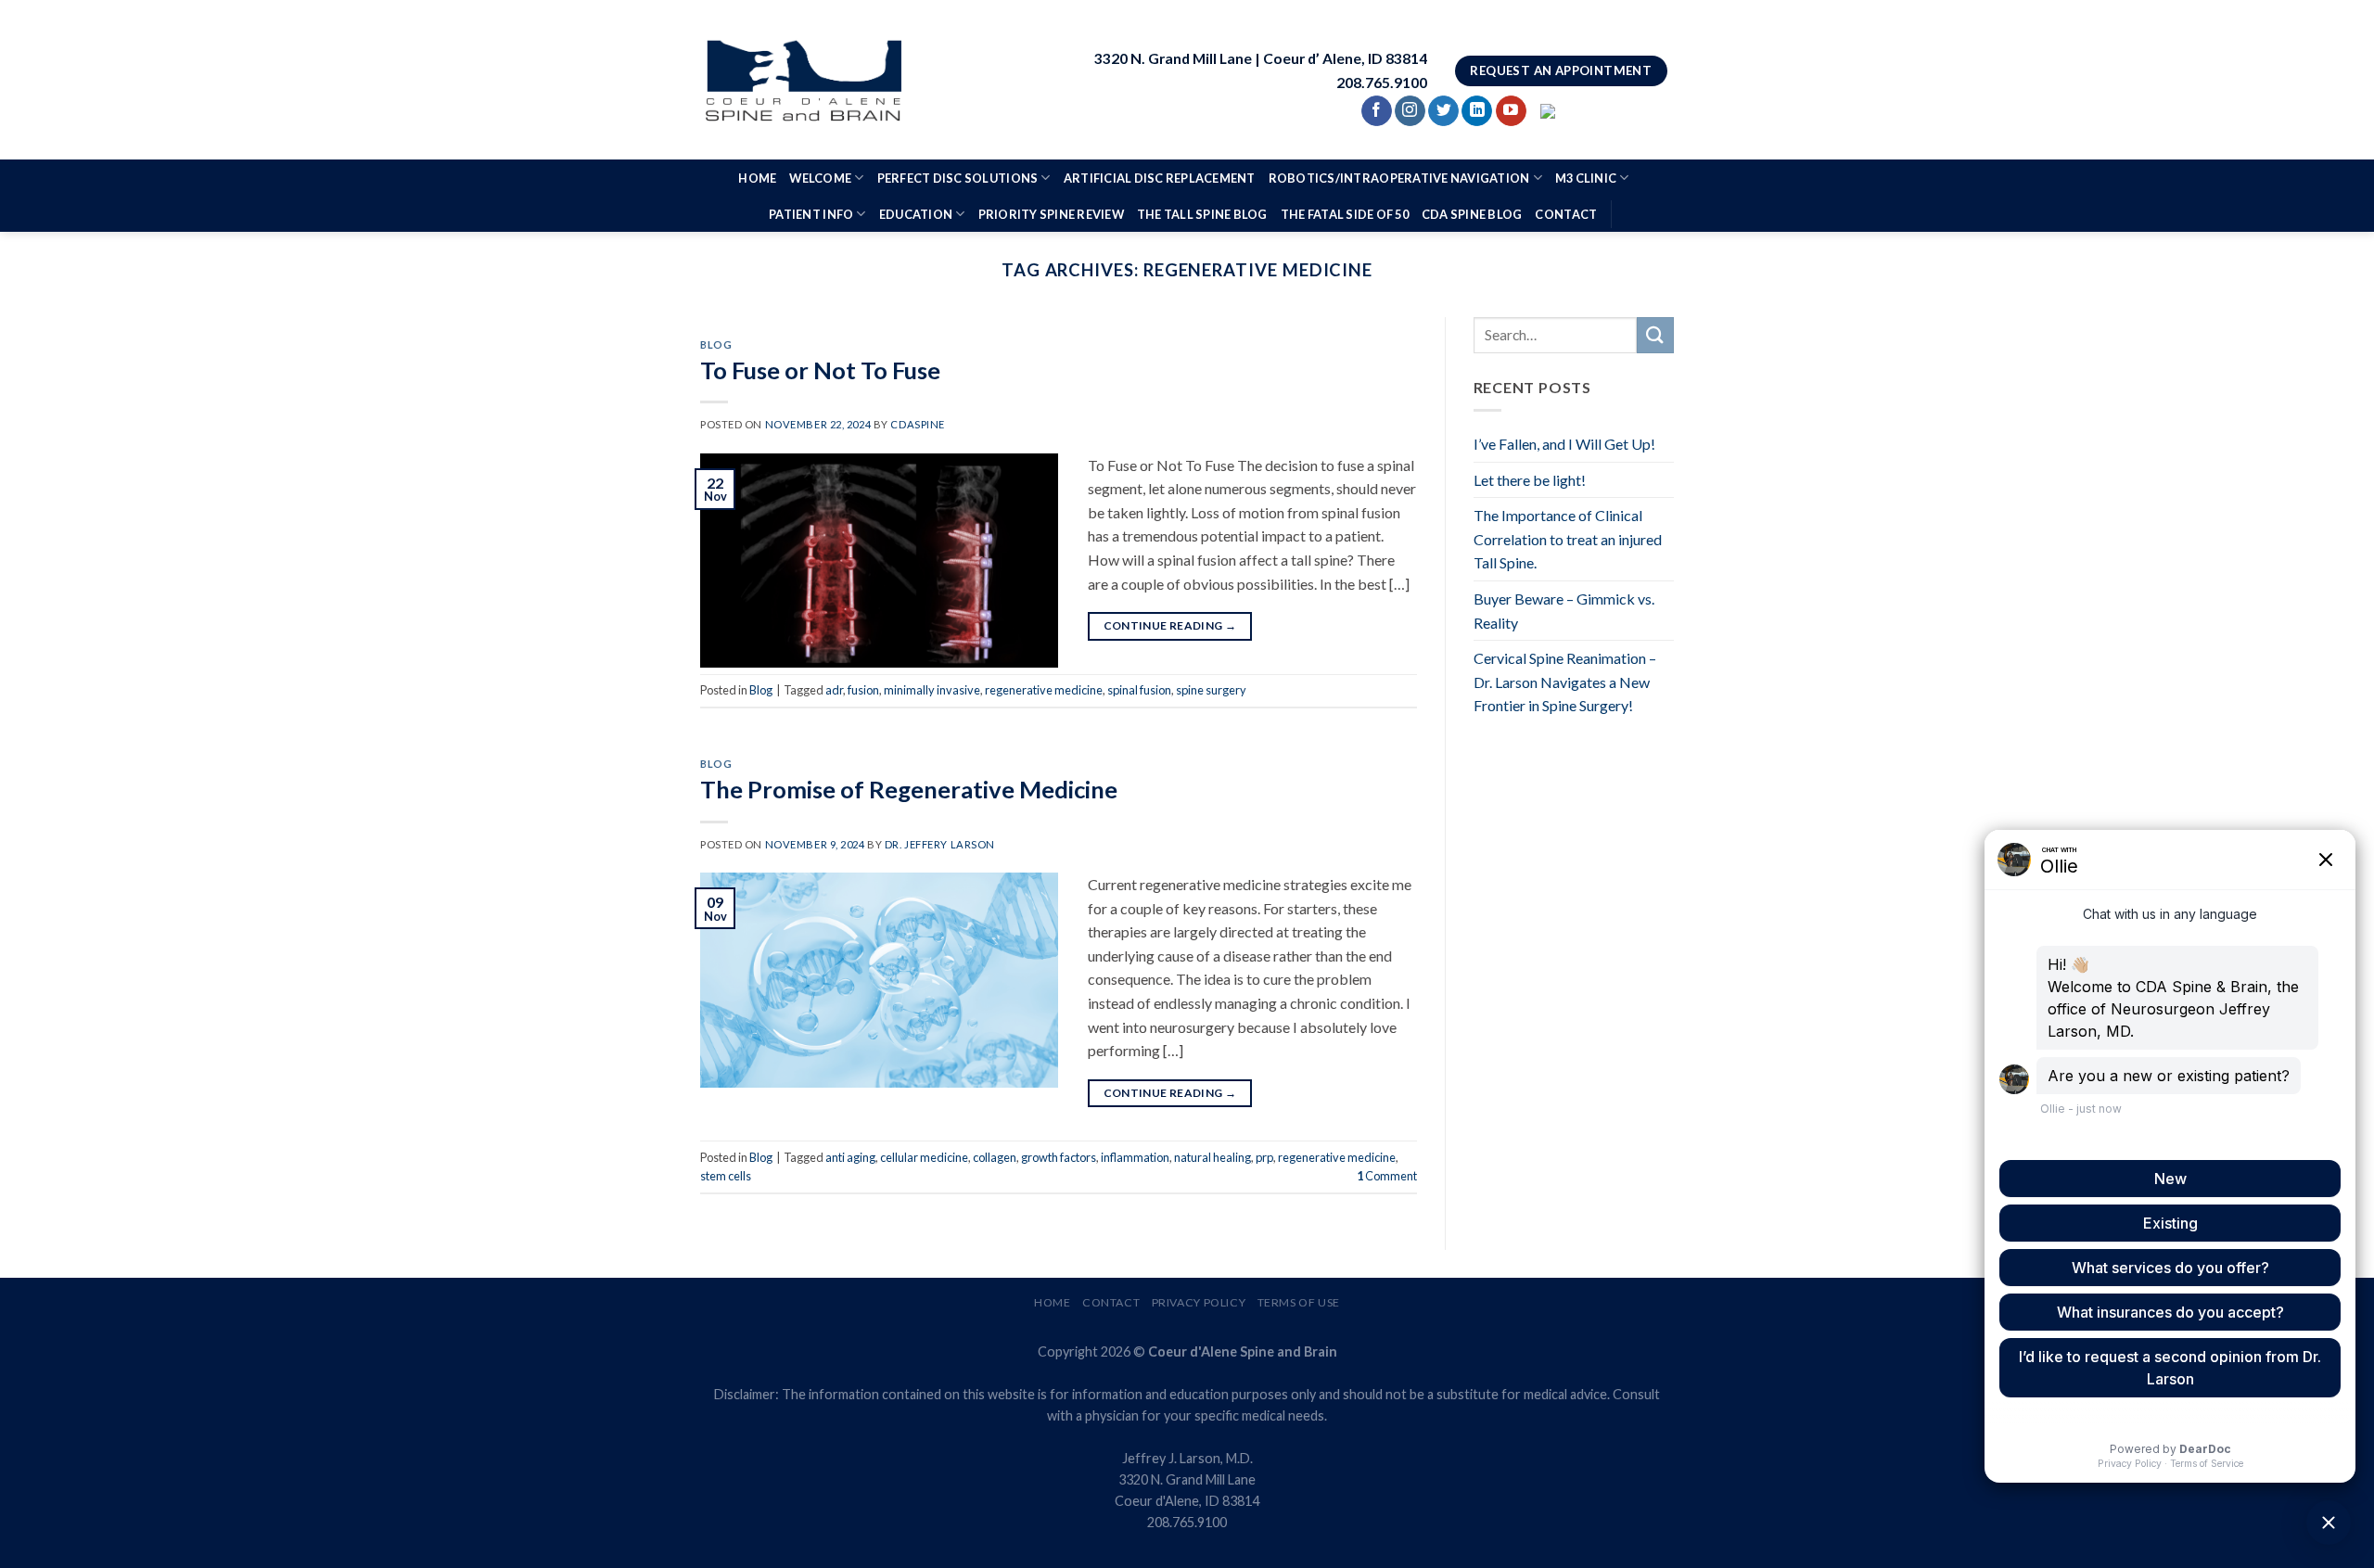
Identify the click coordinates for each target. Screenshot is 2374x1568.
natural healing (1213, 1157)
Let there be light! (1530, 480)
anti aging (850, 1157)
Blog (716, 344)
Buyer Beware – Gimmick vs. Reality (1564, 611)
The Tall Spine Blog (1202, 214)
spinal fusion (1139, 690)
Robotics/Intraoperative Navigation (1399, 178)
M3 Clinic (1586, 178)
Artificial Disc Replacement (1160, 178)
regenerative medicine (1044, 690)
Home (757, 178)
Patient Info (811, 214)
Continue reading (1170, 625)
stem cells (726, 1176)
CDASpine (917, 424)
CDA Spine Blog (1472, 214)
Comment (1387, 1176)
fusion (863, 690)
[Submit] (1655, 335)
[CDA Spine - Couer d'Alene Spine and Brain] (803, 80)
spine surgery (1211, 690)
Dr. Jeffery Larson (940, 844)
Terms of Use (1299, 1302)
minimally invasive (932, 690)
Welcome (820, 178)
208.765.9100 (1187, 1522)
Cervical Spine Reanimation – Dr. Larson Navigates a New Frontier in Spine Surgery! (1565, 682)
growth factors (1059, 1157)
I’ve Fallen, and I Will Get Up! (1564, 444)
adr (834, 690)
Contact (1566, 214)
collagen (995, 1157)
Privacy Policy (1199, 1302)
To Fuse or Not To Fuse (820, 370)
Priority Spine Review (1051, 214)
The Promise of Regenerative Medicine (909, 789)
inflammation (1135, 1157)
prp (1264, 1157)
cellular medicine (924, 1157)
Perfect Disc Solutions (958, 178)
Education (916, 214)
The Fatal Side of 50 (1345, 214)
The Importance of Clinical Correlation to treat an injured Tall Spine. (1568, 539)
